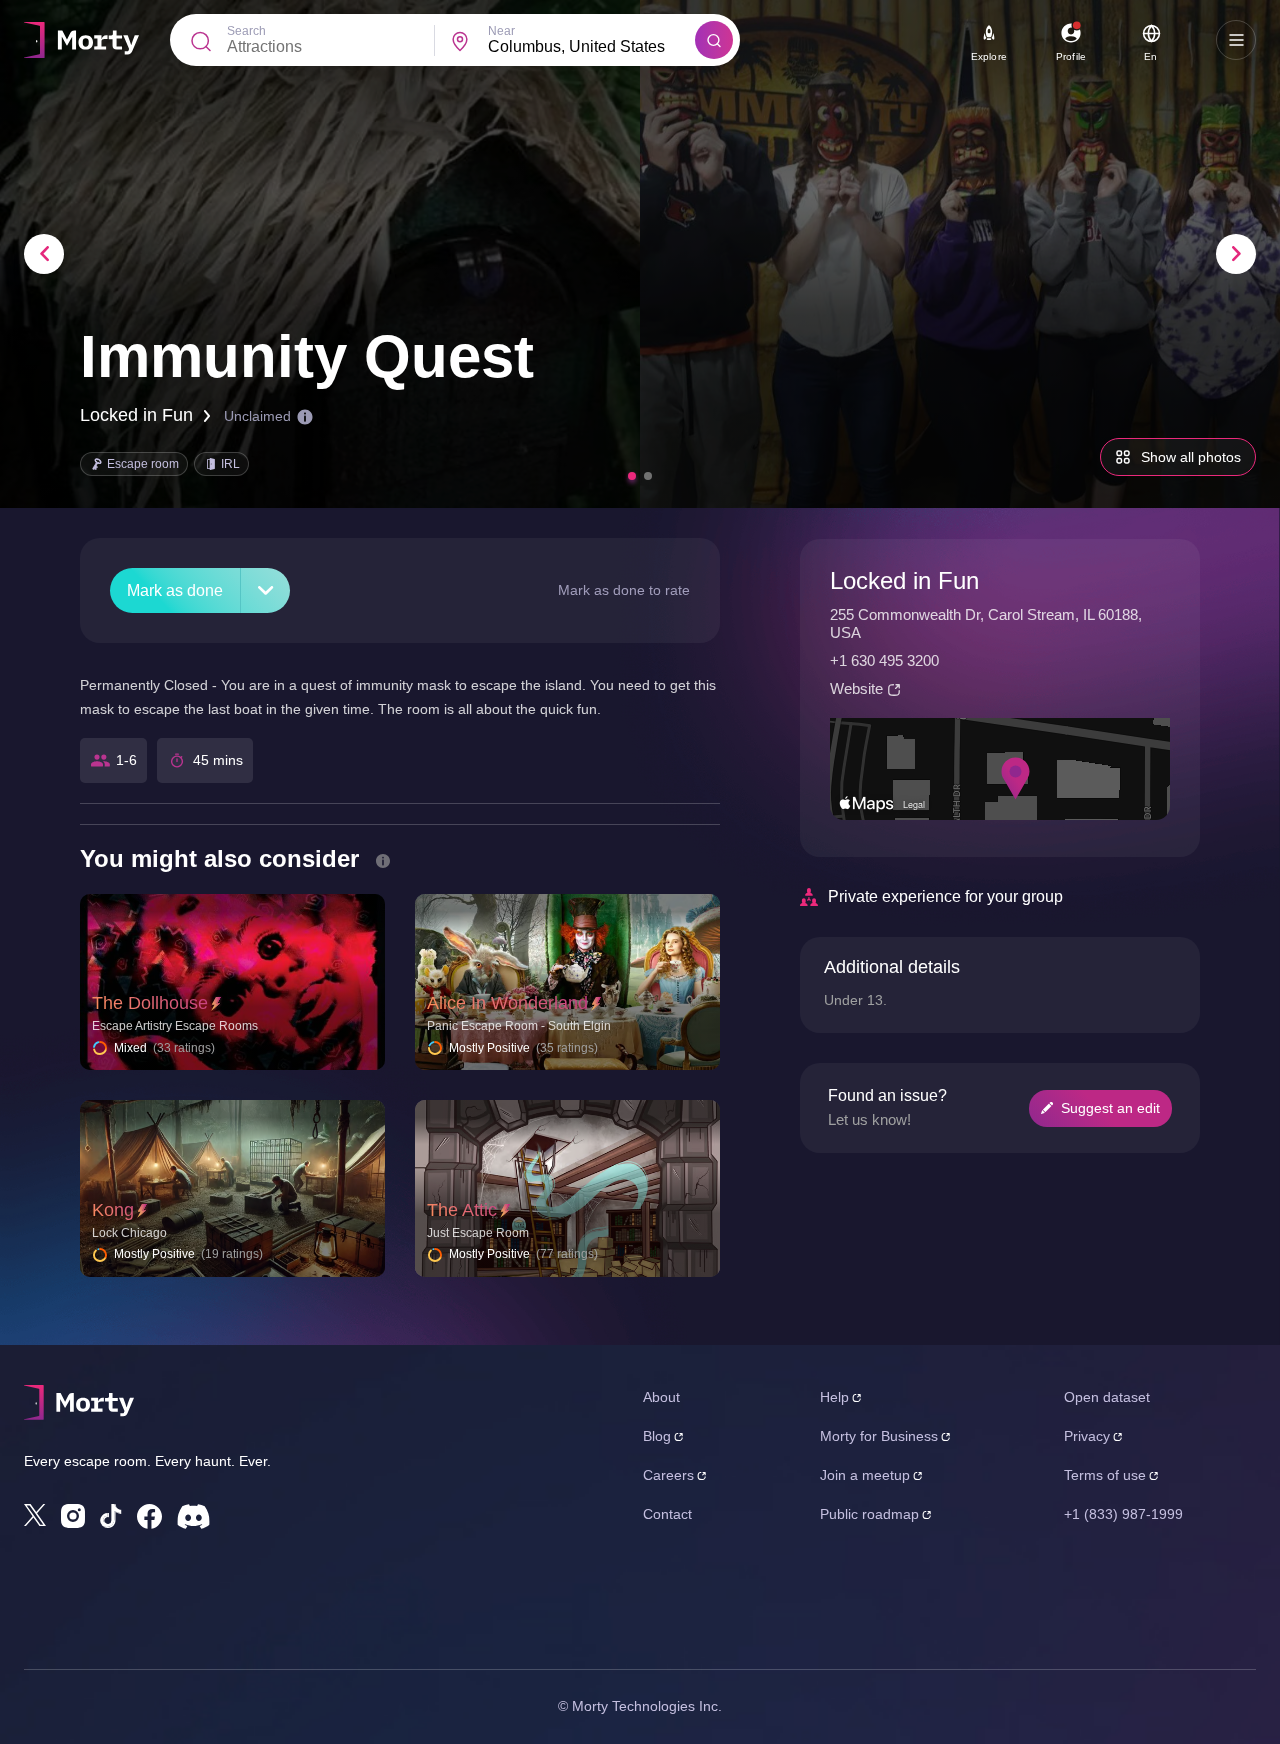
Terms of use (1105, 1475)
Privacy (1087, 1436)
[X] (35, 1515)
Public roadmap (869, 1514)
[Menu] (1236, 40)
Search (246, 31)
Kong (113, 1210)
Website (856, 688)
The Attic (462, 1210)
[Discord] (193, 1516)
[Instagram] (73, 1516)
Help (834, 1397)
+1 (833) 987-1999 (1123, 1514)
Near (501, 31)
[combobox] (591, 47)
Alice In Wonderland (507, 1003)
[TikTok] (111, 1516)
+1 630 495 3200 (884, 660)
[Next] (1236, 254)
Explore (989, 56)
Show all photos (1191, 457)
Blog (657, 1436)
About (661, 1397)
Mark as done (175, 590)
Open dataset (1107, 1397)
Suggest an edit (1110, 1108)
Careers (668, 1475)
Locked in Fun (136, 415)
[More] (265, 590)
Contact (667, 1514)
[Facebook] (149, 1516)
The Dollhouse (150, 1003)
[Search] (714, 40)
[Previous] (44, 254)
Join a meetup (865, 1475)
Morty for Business (879, 1436)
